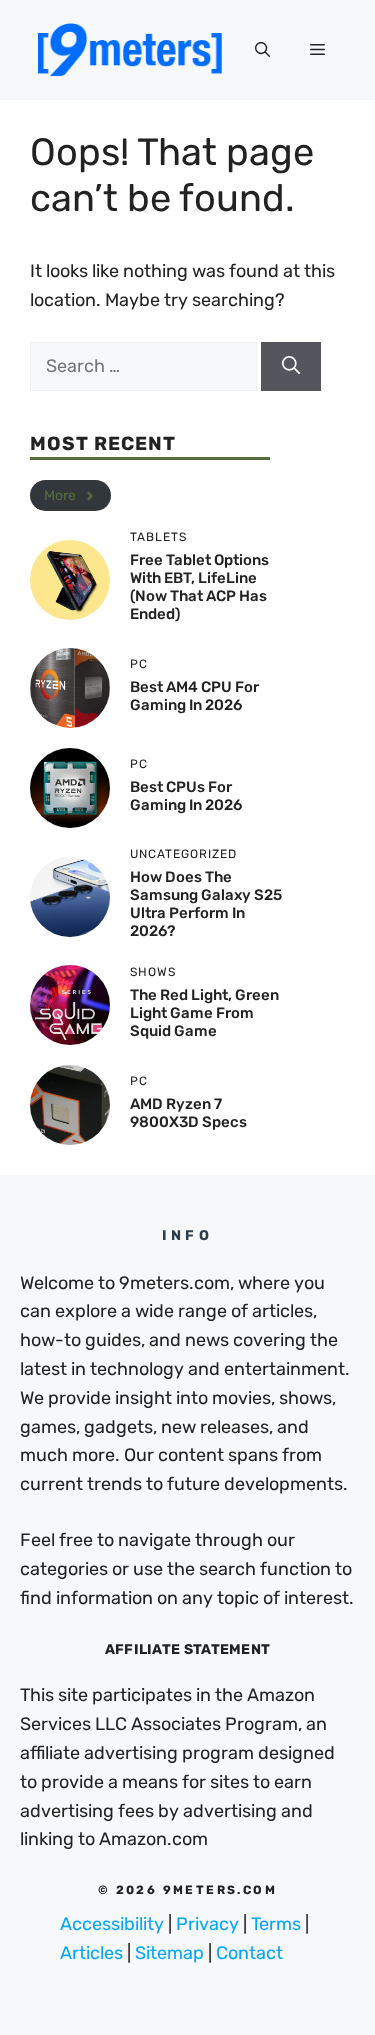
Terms (276, 1924)
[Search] (291, 366)
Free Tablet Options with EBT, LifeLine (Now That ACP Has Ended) (199, 587)
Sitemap (169, 1953)
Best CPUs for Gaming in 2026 (186, 796)
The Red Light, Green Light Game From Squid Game (204, 1013)
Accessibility (112, 1924)
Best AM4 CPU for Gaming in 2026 (194, 696)
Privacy (207, 1924)
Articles (91, 1953)
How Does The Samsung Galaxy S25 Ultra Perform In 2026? (206, 904)
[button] (262, 50)
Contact (249, 1953)
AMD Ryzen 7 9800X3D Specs (188, 1113)
